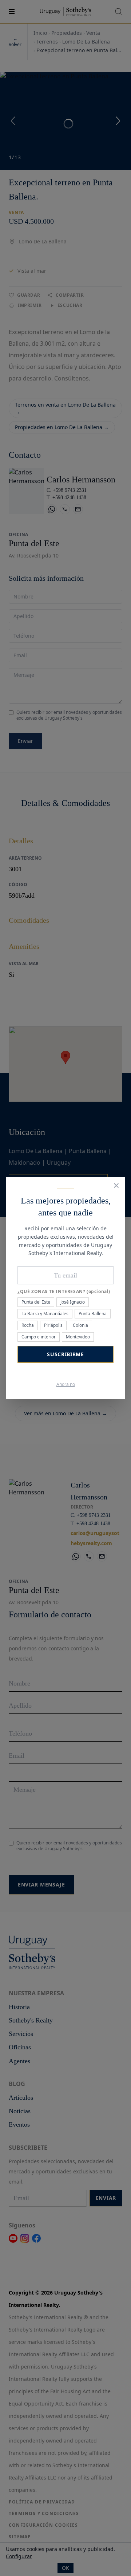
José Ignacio (73, 1302)
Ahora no (66, 1384)
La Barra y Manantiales (45, 1314)
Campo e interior (39, 1337)
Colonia (80, 1325)
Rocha (28, 1325)
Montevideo (78, 1337)
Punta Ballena (93, 1314)
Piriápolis (53, 1325)
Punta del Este (36, 1302)
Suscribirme (65, 1354)
